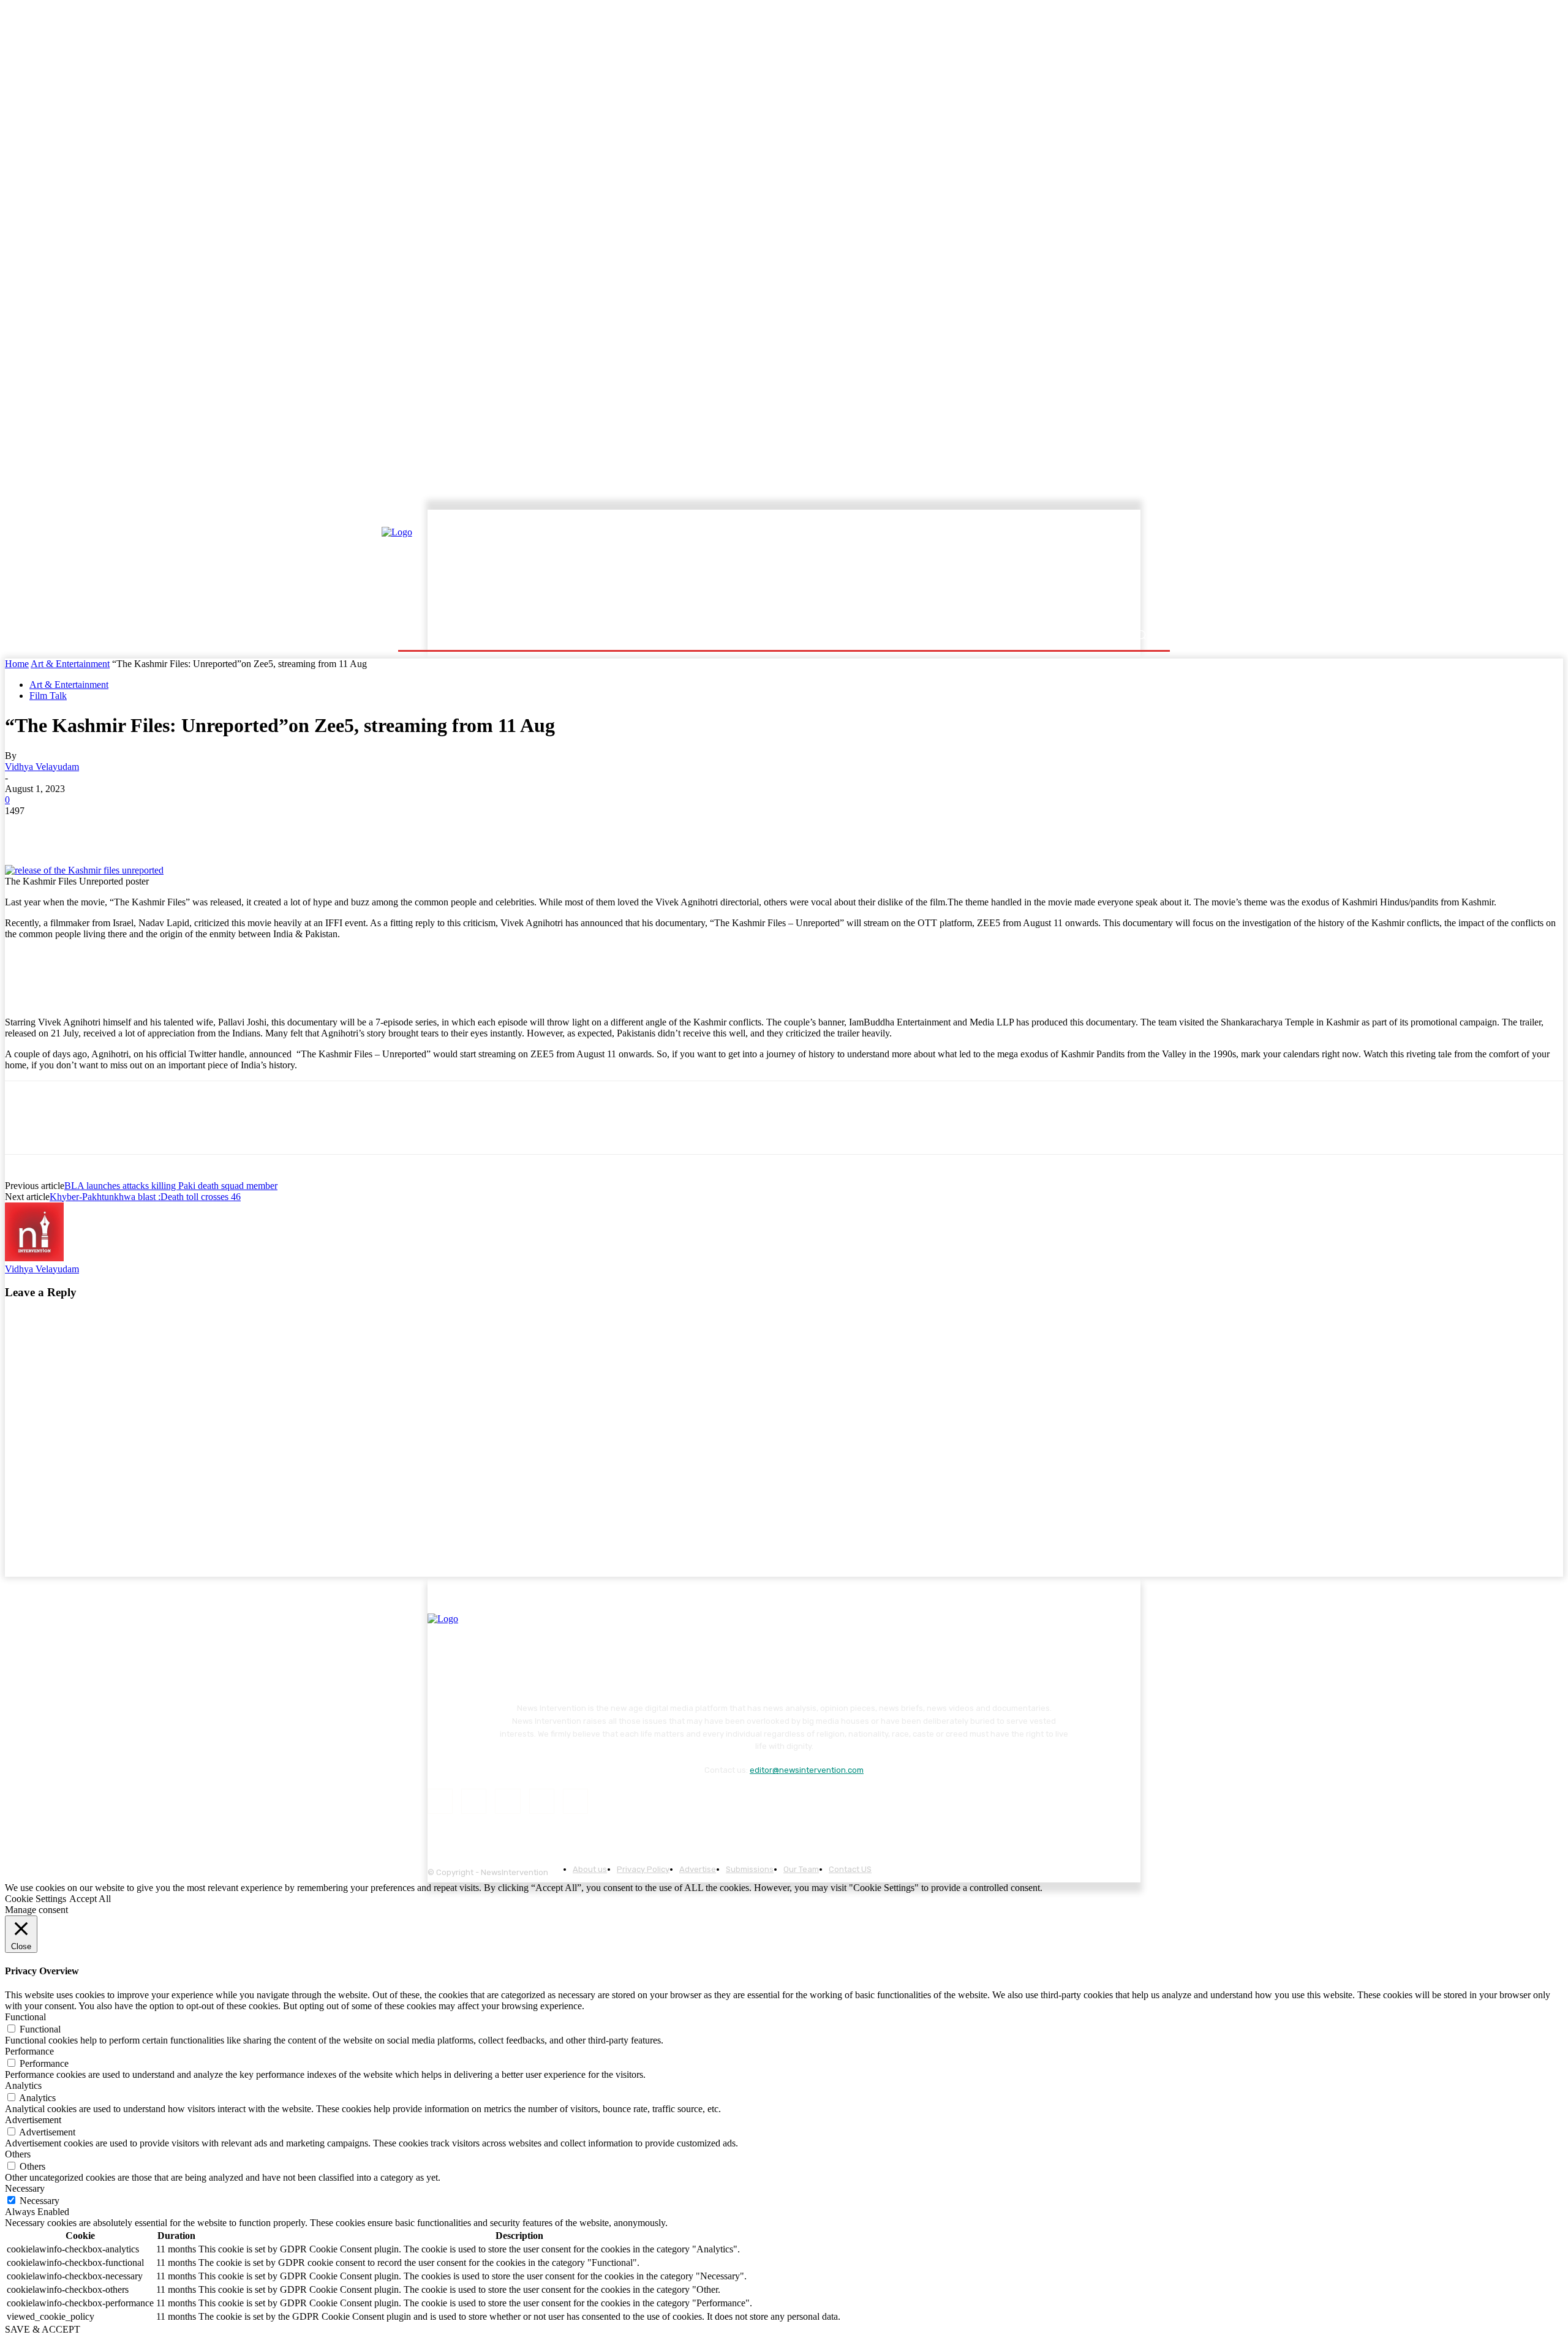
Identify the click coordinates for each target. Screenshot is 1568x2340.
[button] (1141, 635)
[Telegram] (201, 829)
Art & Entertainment (70, 664)
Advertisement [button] (33, 2120)
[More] (246, 829)
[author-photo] (34, 1258)
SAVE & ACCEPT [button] (43, 2329)
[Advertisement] (891, 568)
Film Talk (48, 696)
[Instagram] (474, 1801)
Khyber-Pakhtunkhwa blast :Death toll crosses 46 (145, 1197)
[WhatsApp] (157, 829)
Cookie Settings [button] (36, 1899)
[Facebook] (25, 829)
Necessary (40, 2201)
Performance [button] (29, 2051)
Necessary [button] (25, 2188)
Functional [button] (25, 2017)
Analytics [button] (23, 2085)
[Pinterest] (113, 829)
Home (17, 664)
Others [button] (18, 2154)
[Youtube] (575, 1801)
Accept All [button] (90, 1899)
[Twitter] (69, 829)
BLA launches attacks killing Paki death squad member (171, 1186)
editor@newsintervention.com (807, 1770)
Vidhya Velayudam (42, 767)
